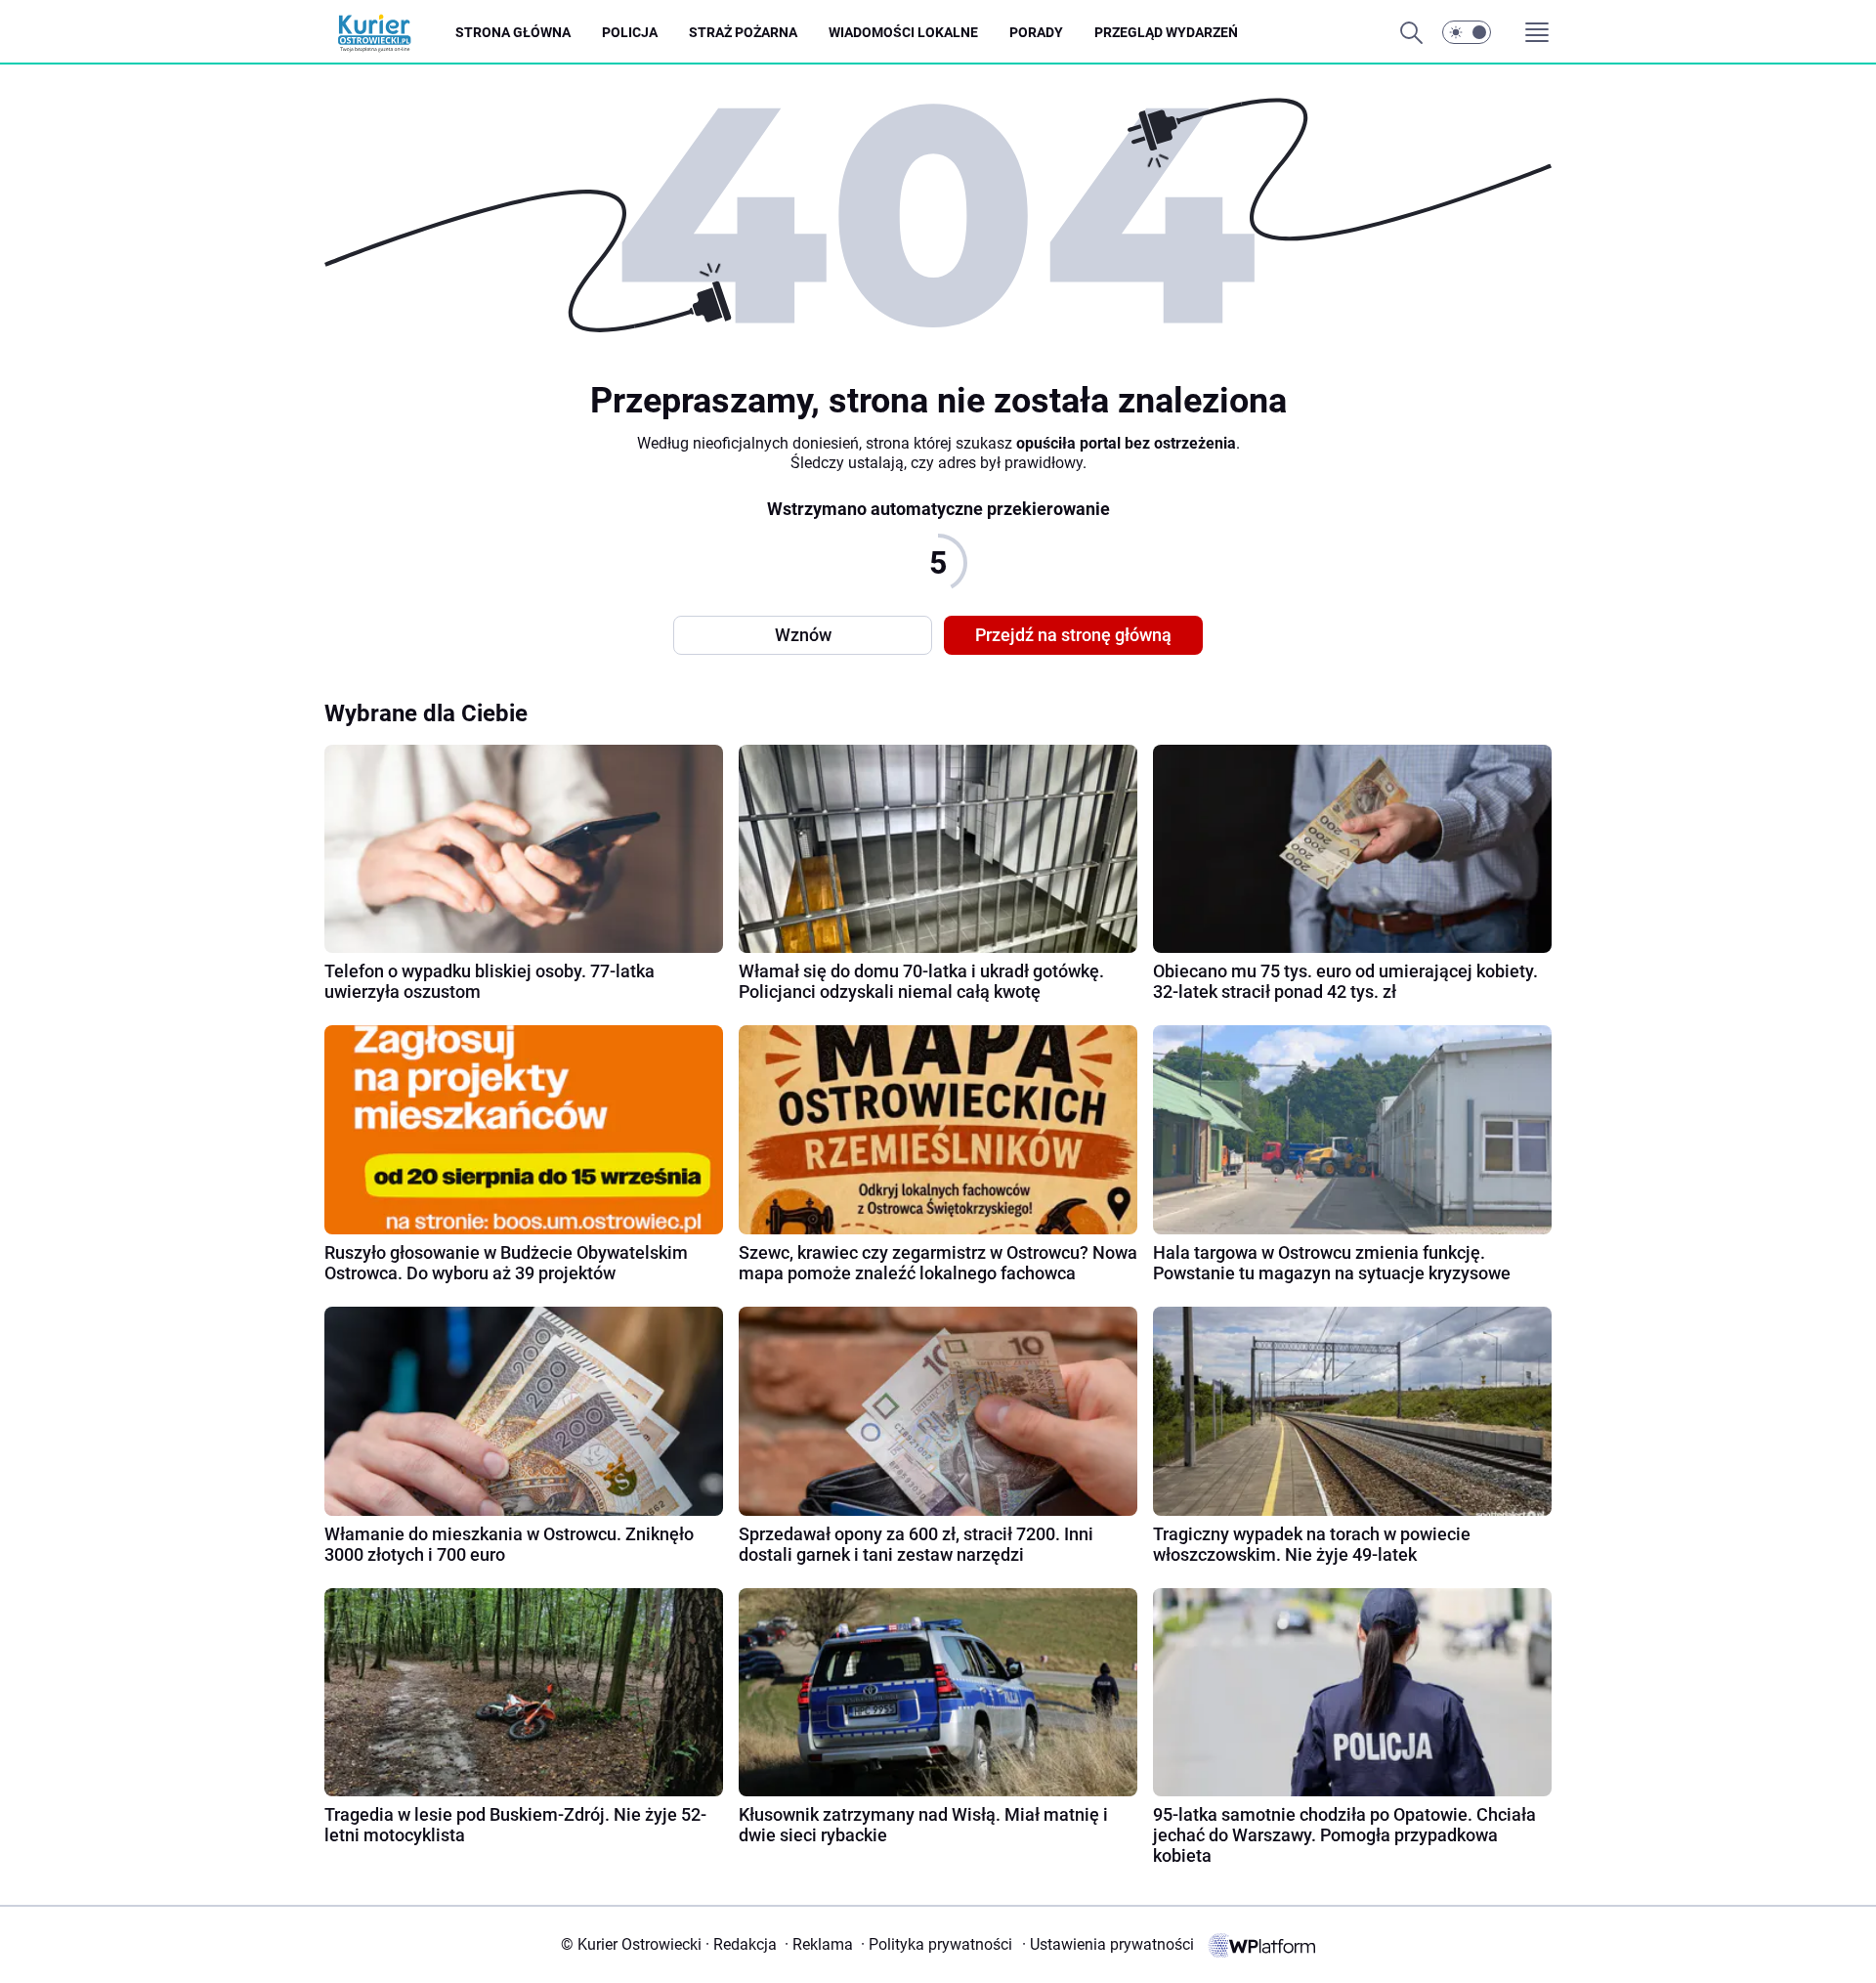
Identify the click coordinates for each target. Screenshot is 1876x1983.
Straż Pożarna (743, 32)
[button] (1467, 32)
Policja (630, 32)
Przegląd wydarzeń (1166, 32)
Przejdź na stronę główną (1073, 635)
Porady (1036, 32)
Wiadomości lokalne (903, 32)
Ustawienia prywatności (1108, 1944)
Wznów (803, 635)
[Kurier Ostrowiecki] (390, 33)
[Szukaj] (1411, 32)
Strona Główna (513, 32)
